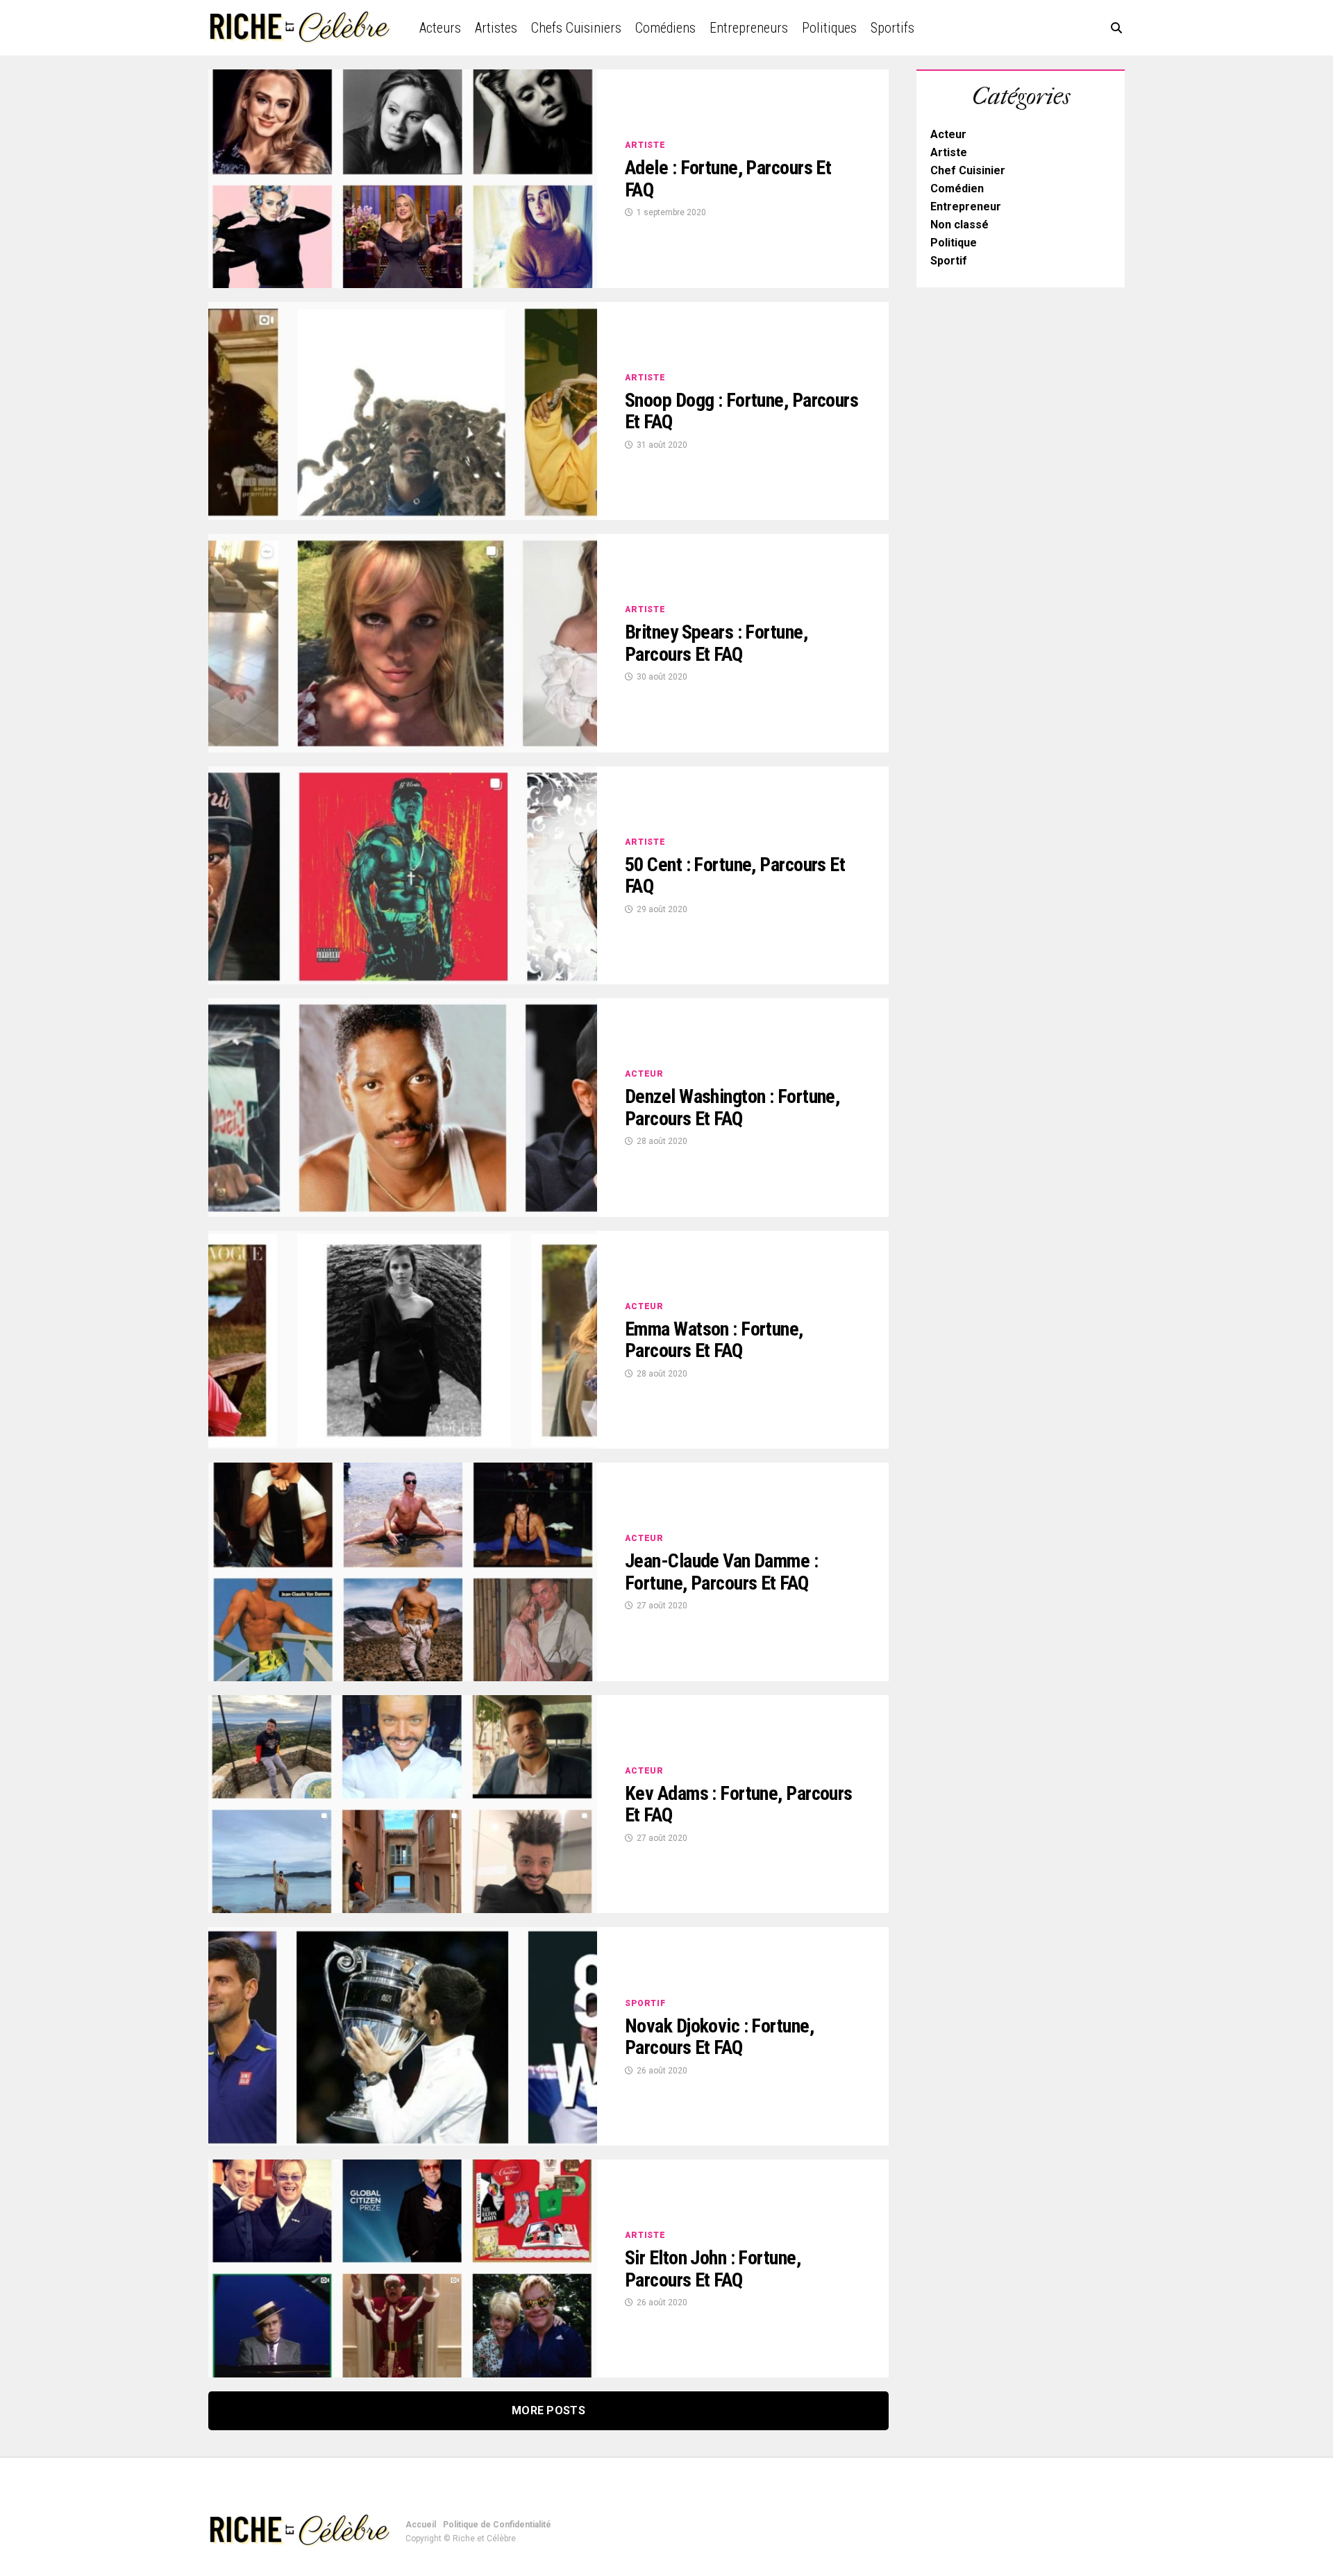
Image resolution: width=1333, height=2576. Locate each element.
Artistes (496, 28)
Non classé (959, 225)
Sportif (949, 261)
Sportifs (892, 28)
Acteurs (440, 28)
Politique (954, 243)
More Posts (548, 2410)
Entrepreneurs (749, 28)
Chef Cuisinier (968, 170)
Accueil (421, 2525)
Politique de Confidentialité (497, 2525)
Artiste (949, 152)
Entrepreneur (966, 207)
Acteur (948, 134)
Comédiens (665, 28)
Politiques (829, 28)
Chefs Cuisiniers (576, 28)
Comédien (957, 188)
